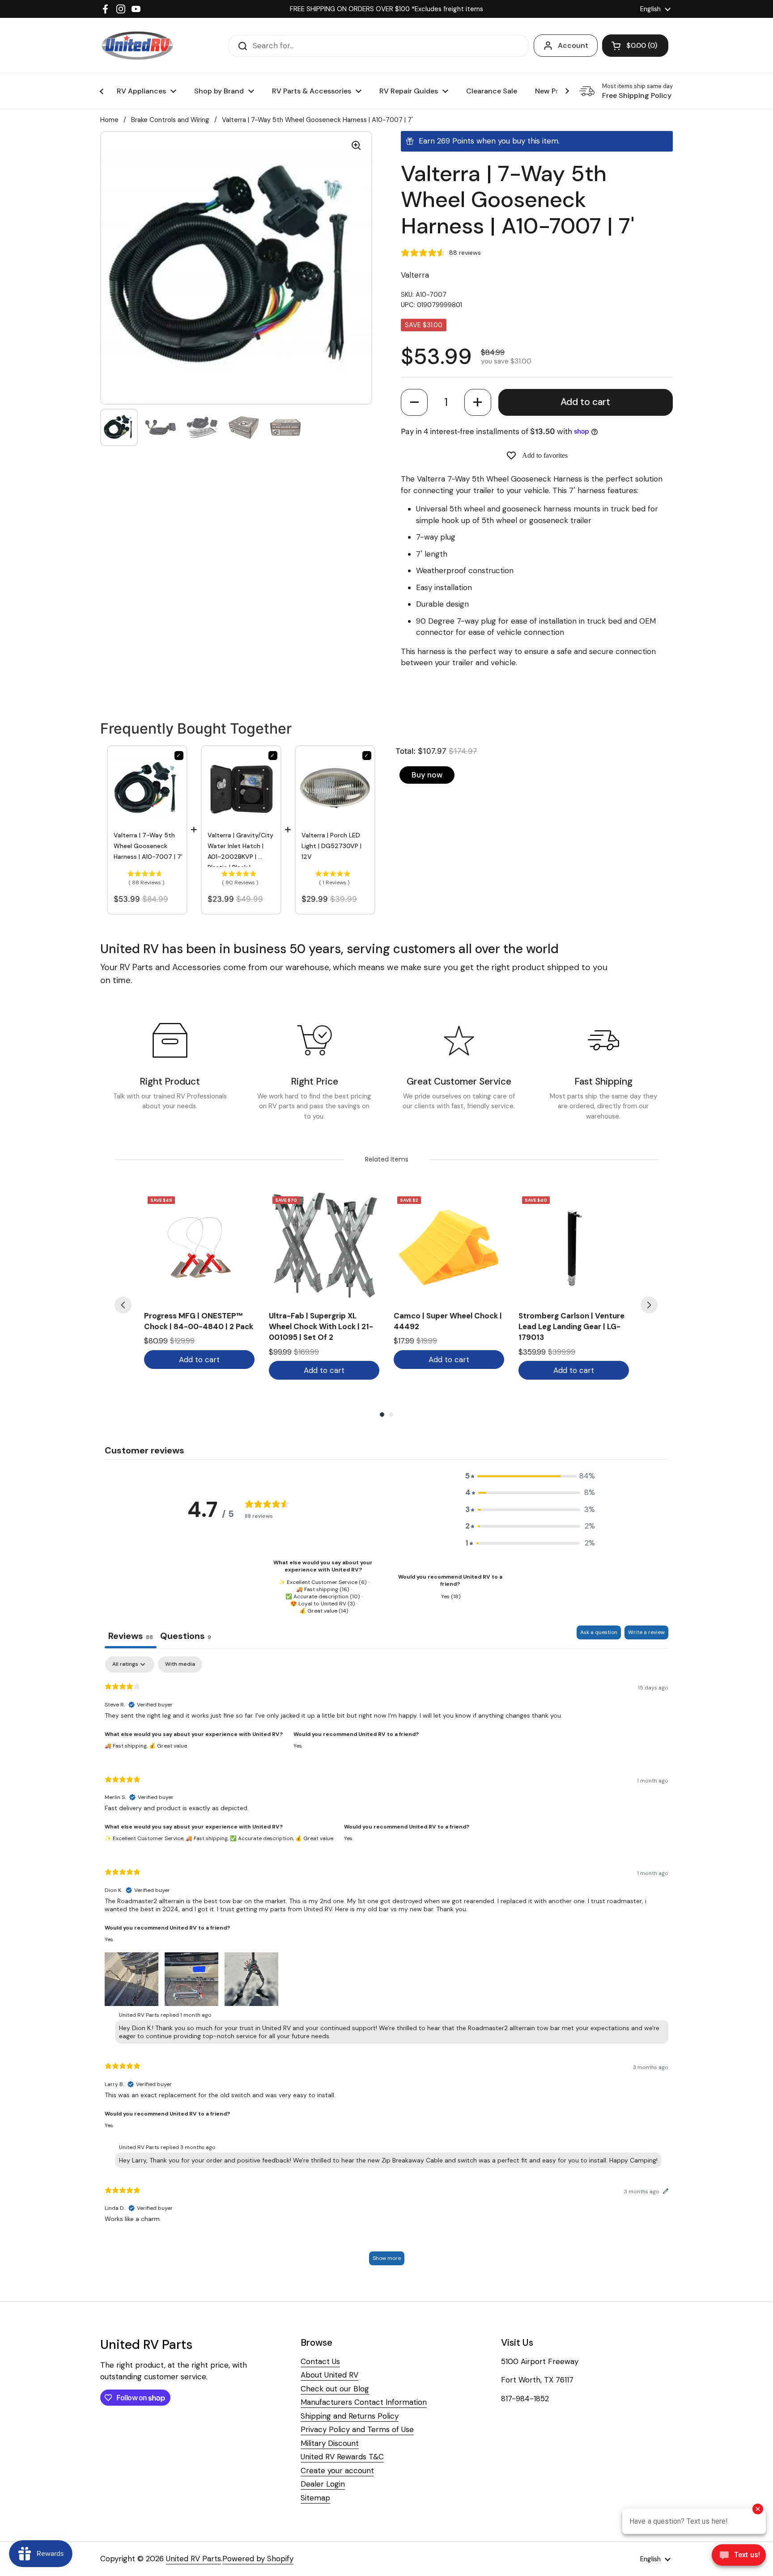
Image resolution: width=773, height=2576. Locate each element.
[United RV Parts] (137, 46)
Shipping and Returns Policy (350, 2416)
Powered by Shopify (258, 2559)
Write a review (646, 1632)
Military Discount (330, 2443)
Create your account (337, 2470)
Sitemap (315, 2498)
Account (573, 45)
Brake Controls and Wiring (170, 120)
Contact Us (320, 2361)
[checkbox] (180, 1664)
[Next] (649, 1305)
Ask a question (599, 1632)
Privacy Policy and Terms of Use (357, 2429)
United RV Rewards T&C (342, 2457)
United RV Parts (193, 2559)
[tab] (186, 1637)
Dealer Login (323, 2484)
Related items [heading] (387, 1159)
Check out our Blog (335, 2389)
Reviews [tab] (131, 1636)
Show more (387, 2258)
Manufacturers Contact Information (364, 2402)
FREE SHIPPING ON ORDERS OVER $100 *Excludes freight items (386, 9)
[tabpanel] (386, 1965)
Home (109, 120)
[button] (414, 402)
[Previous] (123, 1305)
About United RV (329, 2375)
